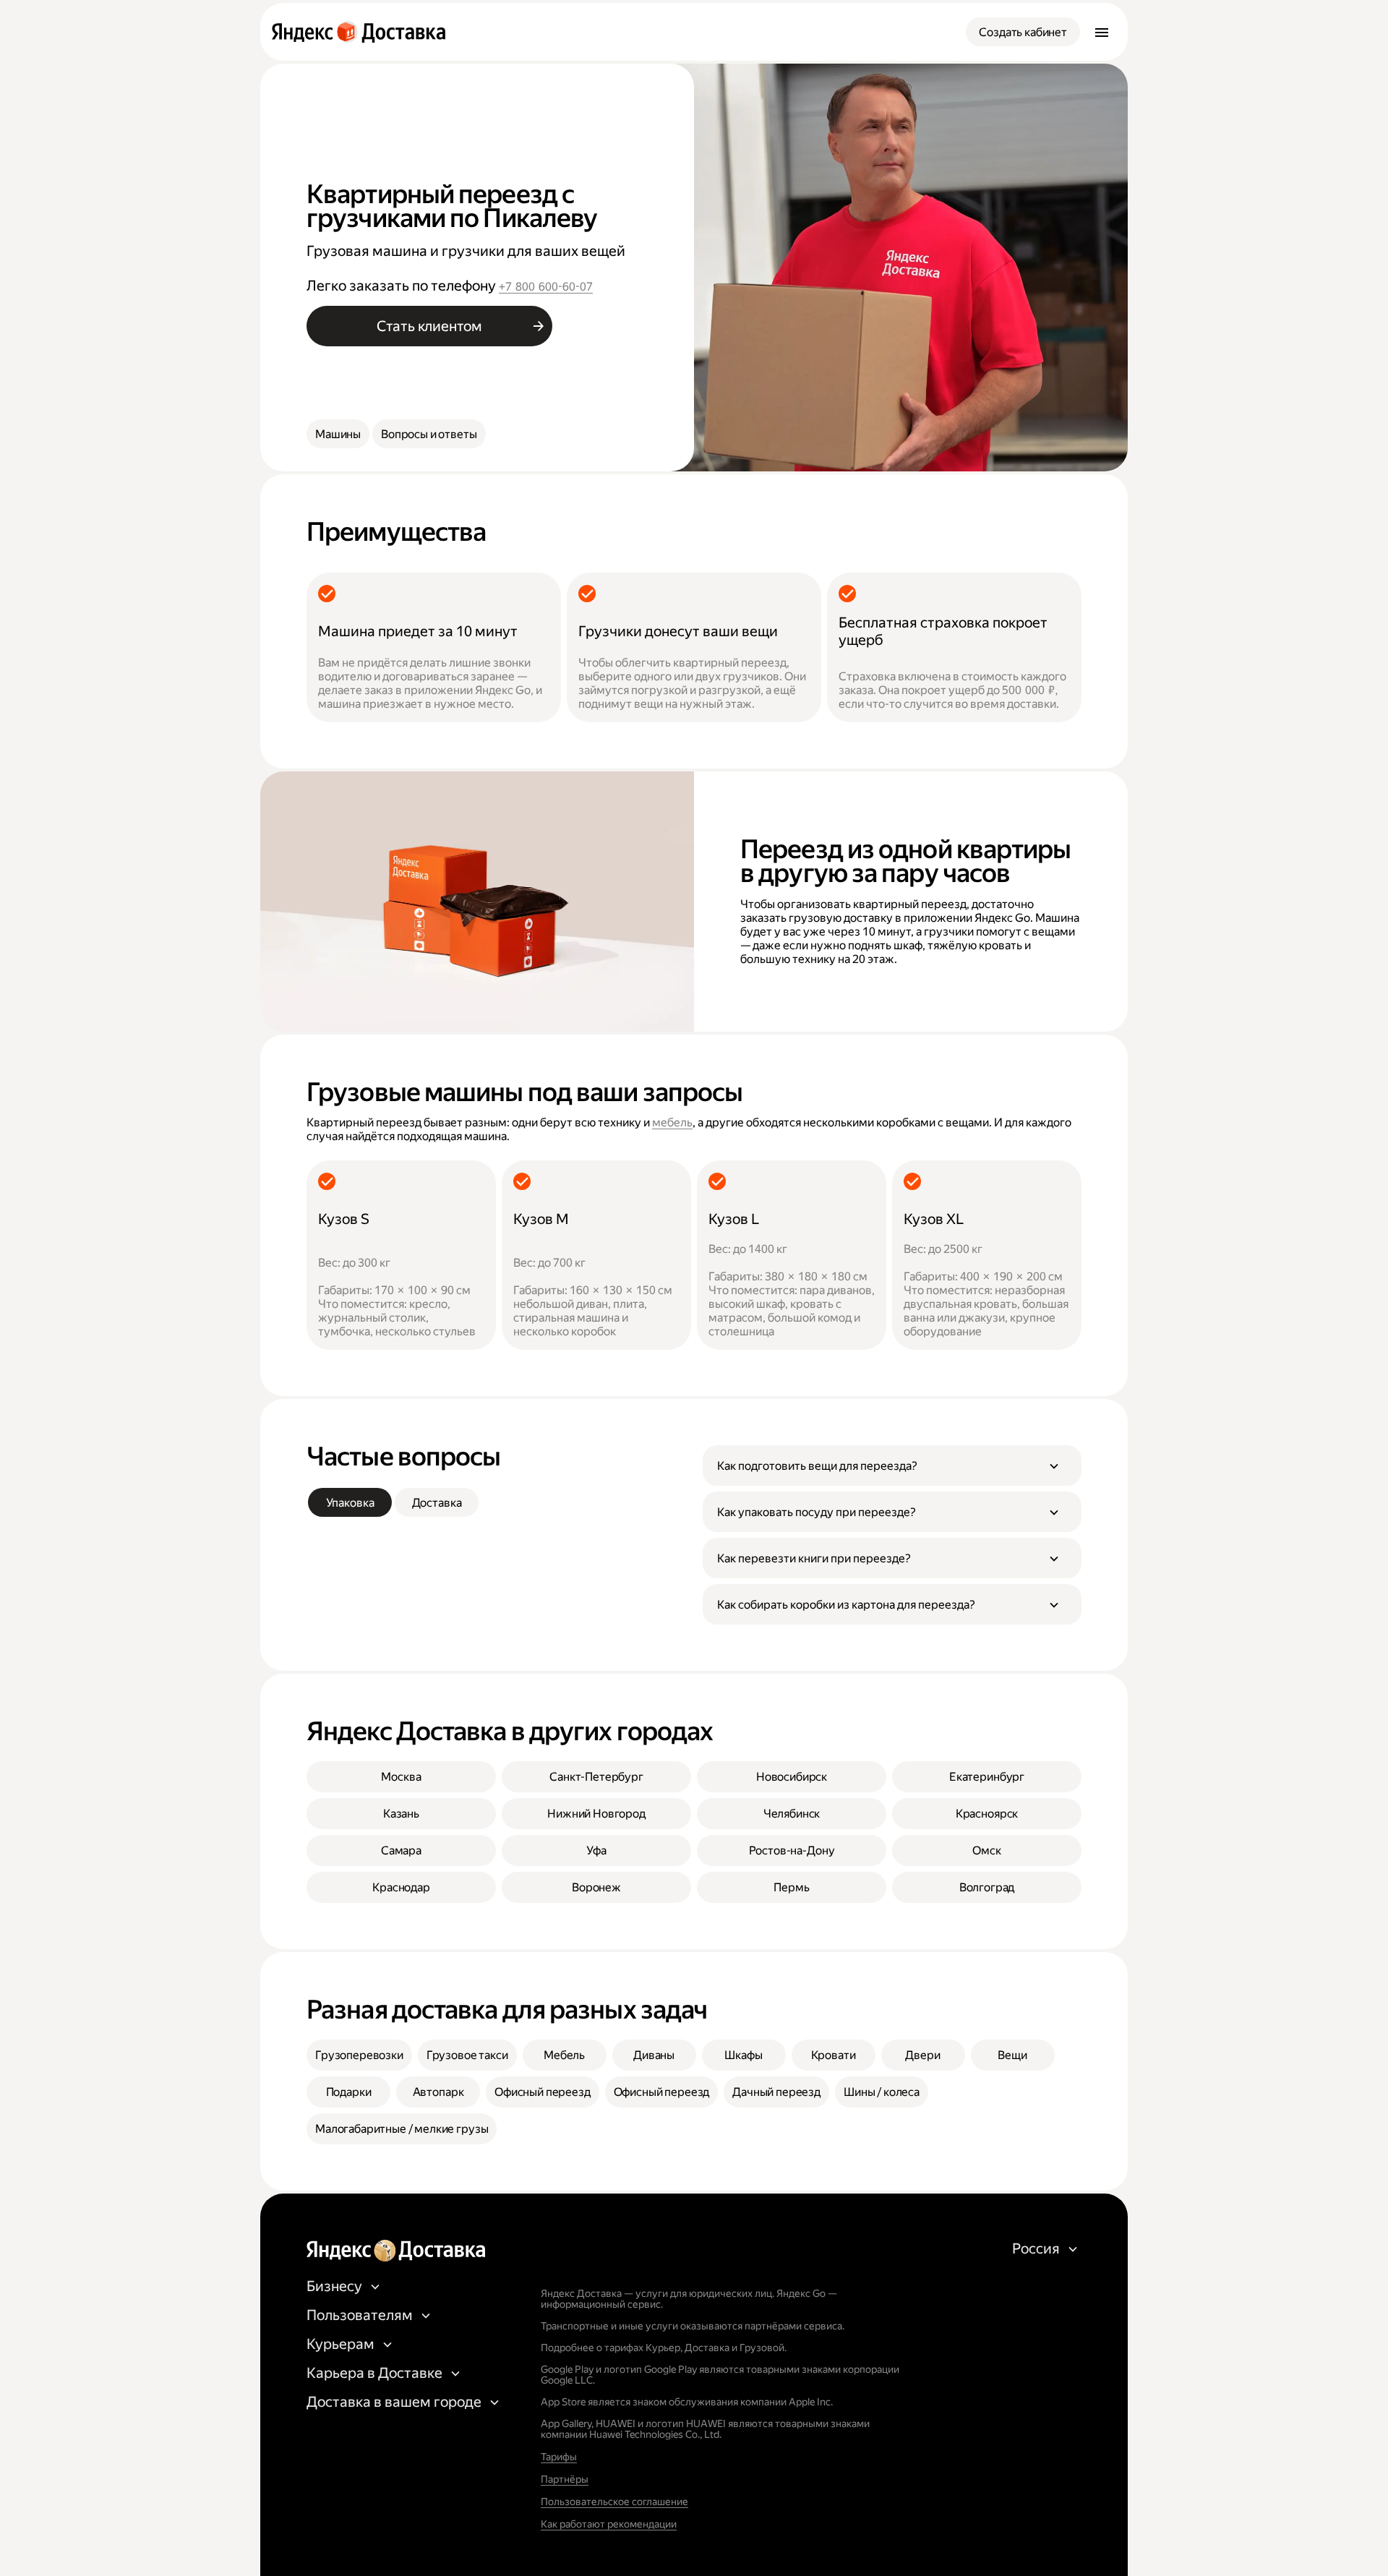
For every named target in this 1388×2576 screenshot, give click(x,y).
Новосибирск (792, 1777)
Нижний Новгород (596, 1814)
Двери (922, 2055)
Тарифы (559, 2457)
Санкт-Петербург (596, 1777)
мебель (672, 1122)
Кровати (834, 2055)
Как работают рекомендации (609, 2524)
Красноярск (987, 1814)
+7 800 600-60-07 (546, 287)
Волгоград (987, 1887)
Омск (986, 1850)
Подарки (349, 2092)
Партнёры (565, 2479)
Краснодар (401, 1887)
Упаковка (350, 1503)
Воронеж (596, 1887)
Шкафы (743, 2055)
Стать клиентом (429, 326)
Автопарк (438, 2092)
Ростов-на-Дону (792, 1850)
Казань (401, 1814)
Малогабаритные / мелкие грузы (402, 2129)
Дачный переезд (776, 2092)
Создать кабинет (1023, 32)
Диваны (654, 2055)
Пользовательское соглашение (614, 2502)
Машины (338, 434)
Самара (401, 1850)
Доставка (437, 1503)
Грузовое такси (467, 2055)
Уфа (596, 1850)
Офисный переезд (543, 2092)
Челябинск (792, 1814)
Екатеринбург (987, 1777)
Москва (401, 1777)
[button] (892, 1465)
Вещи (1012, 2055)
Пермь (791, 1887)
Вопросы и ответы (429, 434)
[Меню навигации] (1102, 32)
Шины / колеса (882, 2092)
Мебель (564, 2055)
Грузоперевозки (359, 2055)
